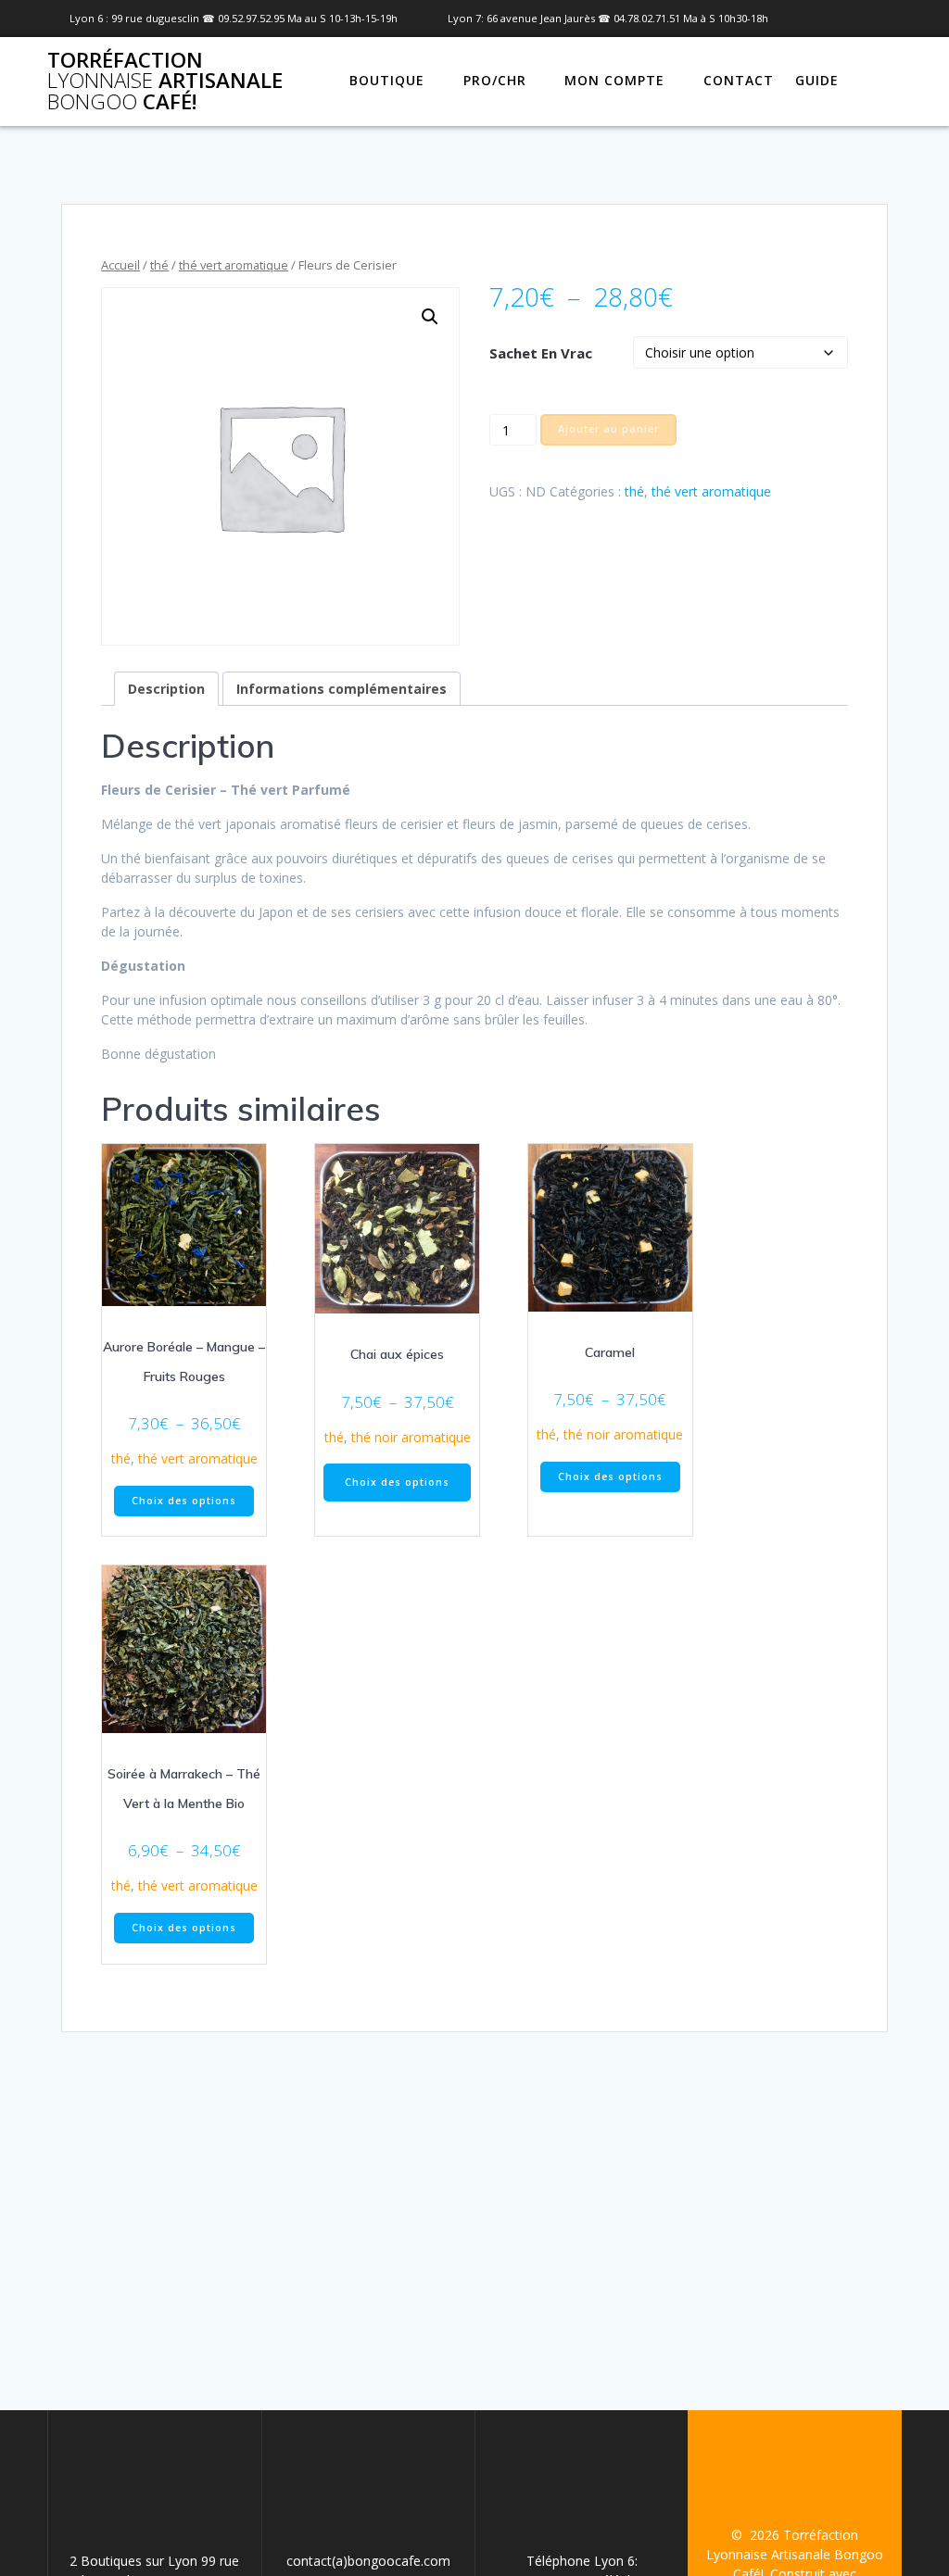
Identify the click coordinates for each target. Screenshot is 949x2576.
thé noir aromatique (411, 1437)
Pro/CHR (495, 80)
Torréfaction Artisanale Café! (165, 81)
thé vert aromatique (234, 265)
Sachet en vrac (541, 353)
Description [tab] (166, 689)
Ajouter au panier (608, 429)
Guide (817, 80)
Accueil (120, 265)
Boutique (387, 80)
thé (159, 265)
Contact (739, 80)
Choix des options (184, 1501)
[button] (430, 317)
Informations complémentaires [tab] (342, 689)
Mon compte (614, 80)
